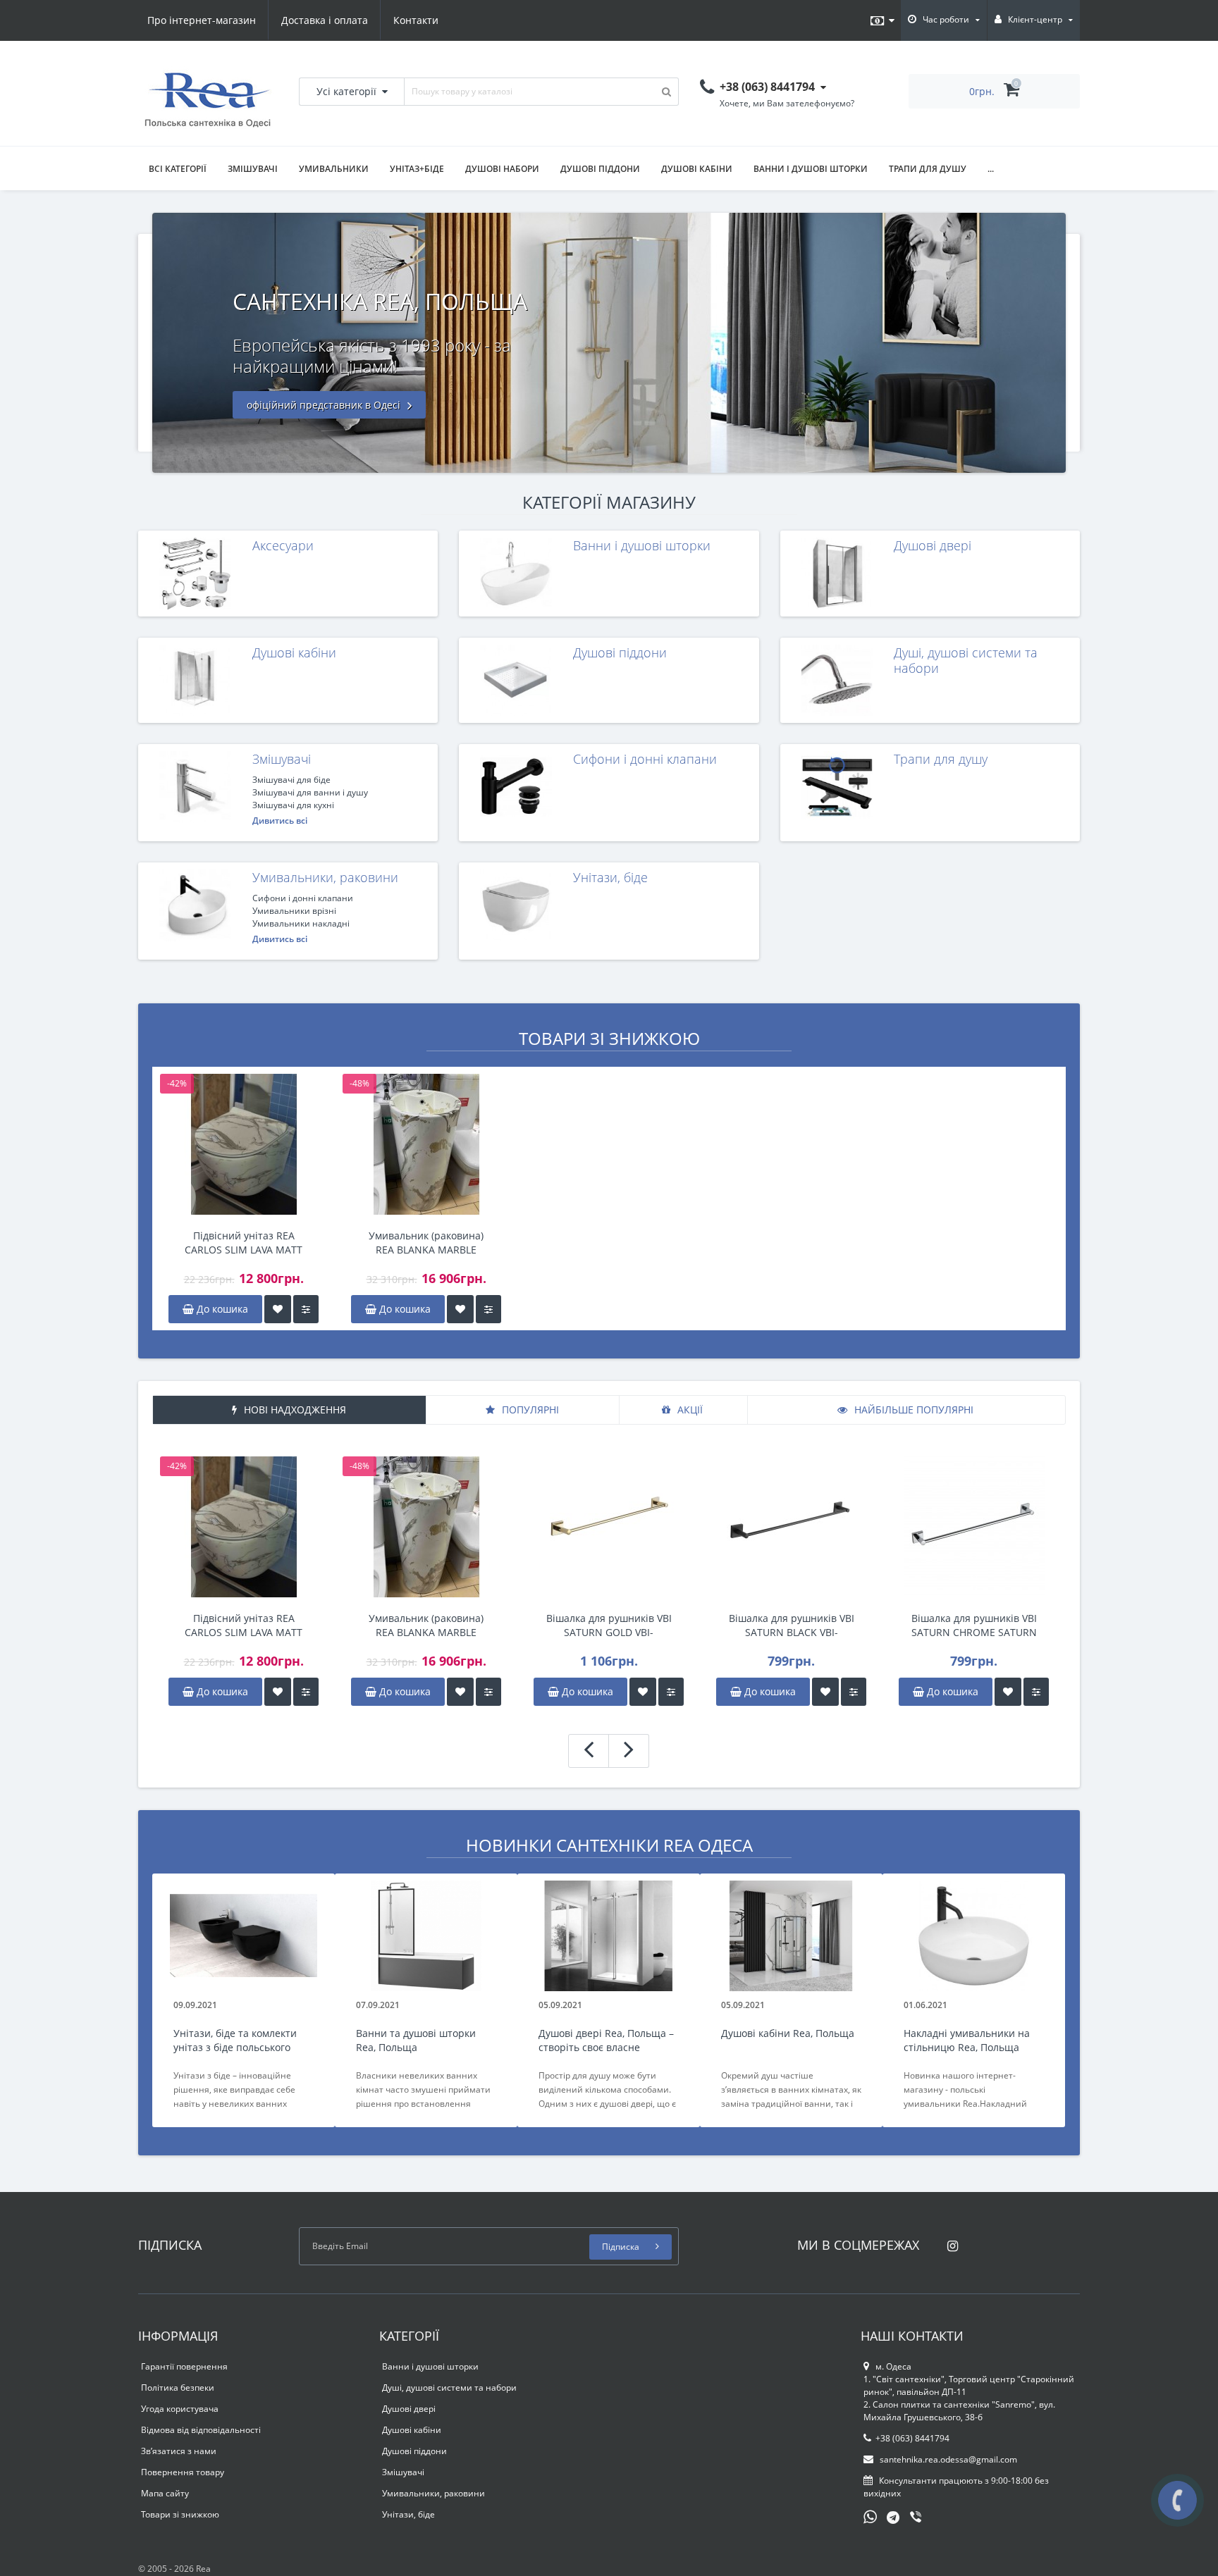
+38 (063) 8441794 (912, 2438)
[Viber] (917, 2518)
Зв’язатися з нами (179, 2451)
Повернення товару (183, 2472)
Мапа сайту (165, 2493)
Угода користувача (180, 2409)
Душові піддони (600, 169)
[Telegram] (894, 2518)
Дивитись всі (280, 821)
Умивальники (334, 169)
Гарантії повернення (184, 2366)
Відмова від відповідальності (201, 2430)
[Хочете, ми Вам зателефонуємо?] (1177, 2500)
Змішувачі (253, 169)
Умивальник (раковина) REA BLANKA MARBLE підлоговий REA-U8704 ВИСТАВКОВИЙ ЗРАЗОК (426, 1243)
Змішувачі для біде (291, 780)
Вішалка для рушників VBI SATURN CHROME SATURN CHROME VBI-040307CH (974, 1626)
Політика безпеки (178, 2388)
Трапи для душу (928, 169)
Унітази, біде (610, 877)
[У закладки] (278, 1309)
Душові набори (502, 169)
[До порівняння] (306, 1309)
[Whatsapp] (871, 2515)
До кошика (221, 1309)
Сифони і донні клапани (645, 759)
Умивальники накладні (301, 923)
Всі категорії (178, 169)
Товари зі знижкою (180, 2514)
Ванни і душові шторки (811, 169)
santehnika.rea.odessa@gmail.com (947, 2459)
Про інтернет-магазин (202, 20)
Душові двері (933, 545)
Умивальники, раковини (325, 877)
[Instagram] (949, 2242)
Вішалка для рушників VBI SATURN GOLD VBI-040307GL (609, 1626)
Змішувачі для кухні (293, 805)
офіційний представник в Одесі (325, 405)
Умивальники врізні (294, 911)
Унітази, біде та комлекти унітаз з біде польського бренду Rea (235, 2041)
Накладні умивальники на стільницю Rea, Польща (967, 2040)
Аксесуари (283, 545)
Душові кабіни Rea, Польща (788, 2033)
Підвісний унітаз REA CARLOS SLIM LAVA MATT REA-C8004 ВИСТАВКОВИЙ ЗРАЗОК (244, 1243)
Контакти (416, 20)
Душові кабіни (697, 169)
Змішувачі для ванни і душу (310, 792)
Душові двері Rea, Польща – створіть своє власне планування (606, 2041)
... (991, 169)
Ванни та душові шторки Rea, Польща (416, 2040)
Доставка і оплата (325, 20)
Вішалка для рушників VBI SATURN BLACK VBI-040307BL (792, 1626)
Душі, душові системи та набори (966, 660)
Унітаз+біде (417, 169)
